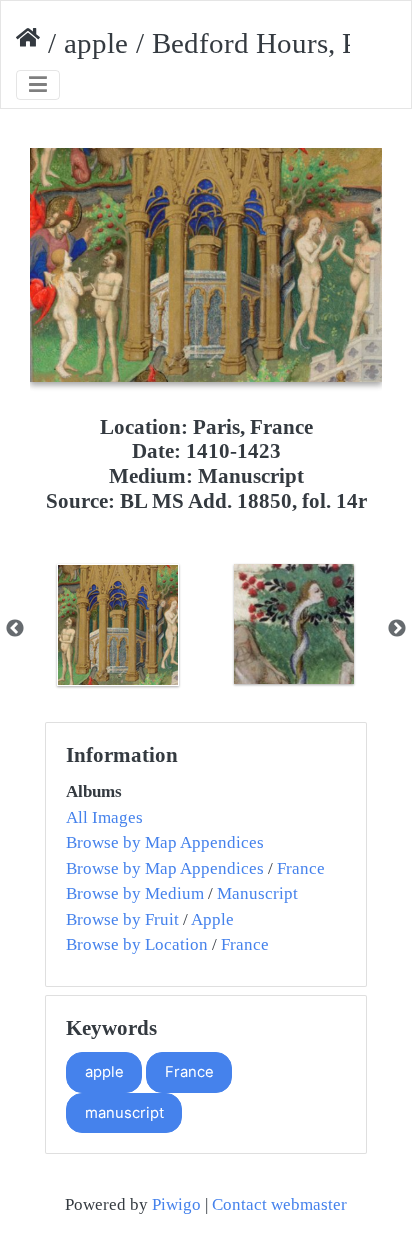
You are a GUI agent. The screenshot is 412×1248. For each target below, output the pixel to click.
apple (96, 43)
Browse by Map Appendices (165, 842)
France (301, 868)
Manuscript (257, 893)
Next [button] (397, 629)
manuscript (124, 1113)
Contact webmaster (279, 1204)
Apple (212, 919)
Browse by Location (137, 944)
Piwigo (176, 1204)
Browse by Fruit (122, 919)
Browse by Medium (135, 893)
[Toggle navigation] (38, 85)
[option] (118, 625)
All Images (104, 817)
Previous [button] (15, 629)
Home (28, 43)
